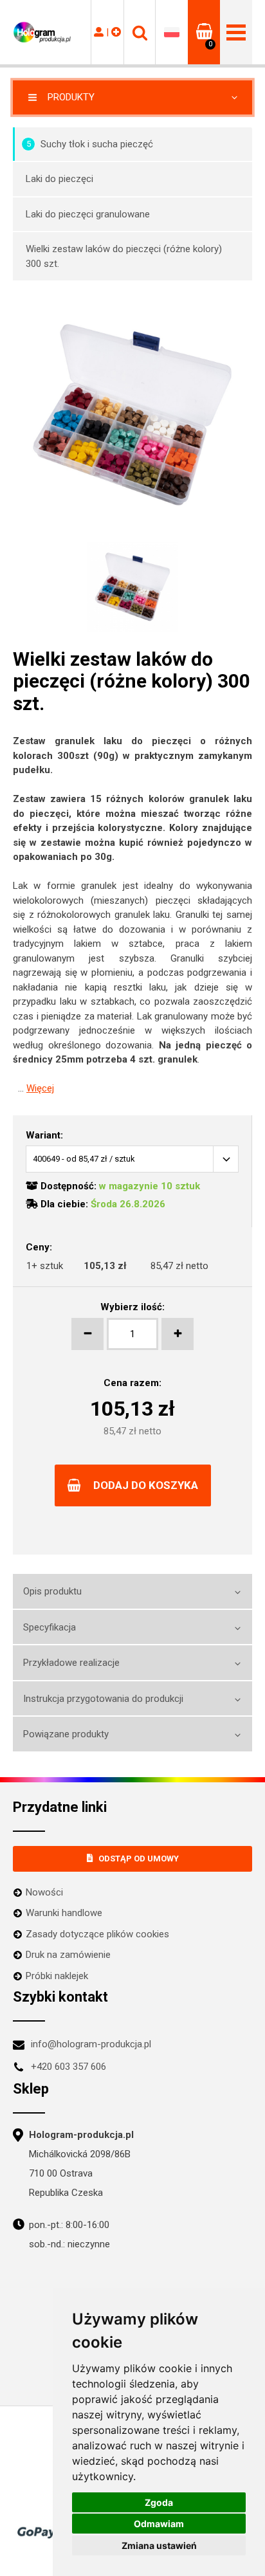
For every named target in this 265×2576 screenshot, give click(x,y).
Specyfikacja (50, 1627)
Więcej (40, 1088)
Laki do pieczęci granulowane (88, 214)
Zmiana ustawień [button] (159, 2545)
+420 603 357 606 (69, 2067)
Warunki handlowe (64, 1913)
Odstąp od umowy (139, 1859)
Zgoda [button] (159, 2502)
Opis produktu (52, 1591)
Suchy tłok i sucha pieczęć (90, 144)
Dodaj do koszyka (146, 1485)
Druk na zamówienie (68, 1955)
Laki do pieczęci (59, 179)
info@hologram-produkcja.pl (91, 2044)
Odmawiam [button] (159, 2524)
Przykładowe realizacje (71, 1663)
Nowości (44, 1892)
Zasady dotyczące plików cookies (97, 1934)
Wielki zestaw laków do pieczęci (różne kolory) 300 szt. (124, 256)
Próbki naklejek (57, 1976)
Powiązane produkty (66, 1734)
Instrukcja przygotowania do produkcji (103, 1699)
